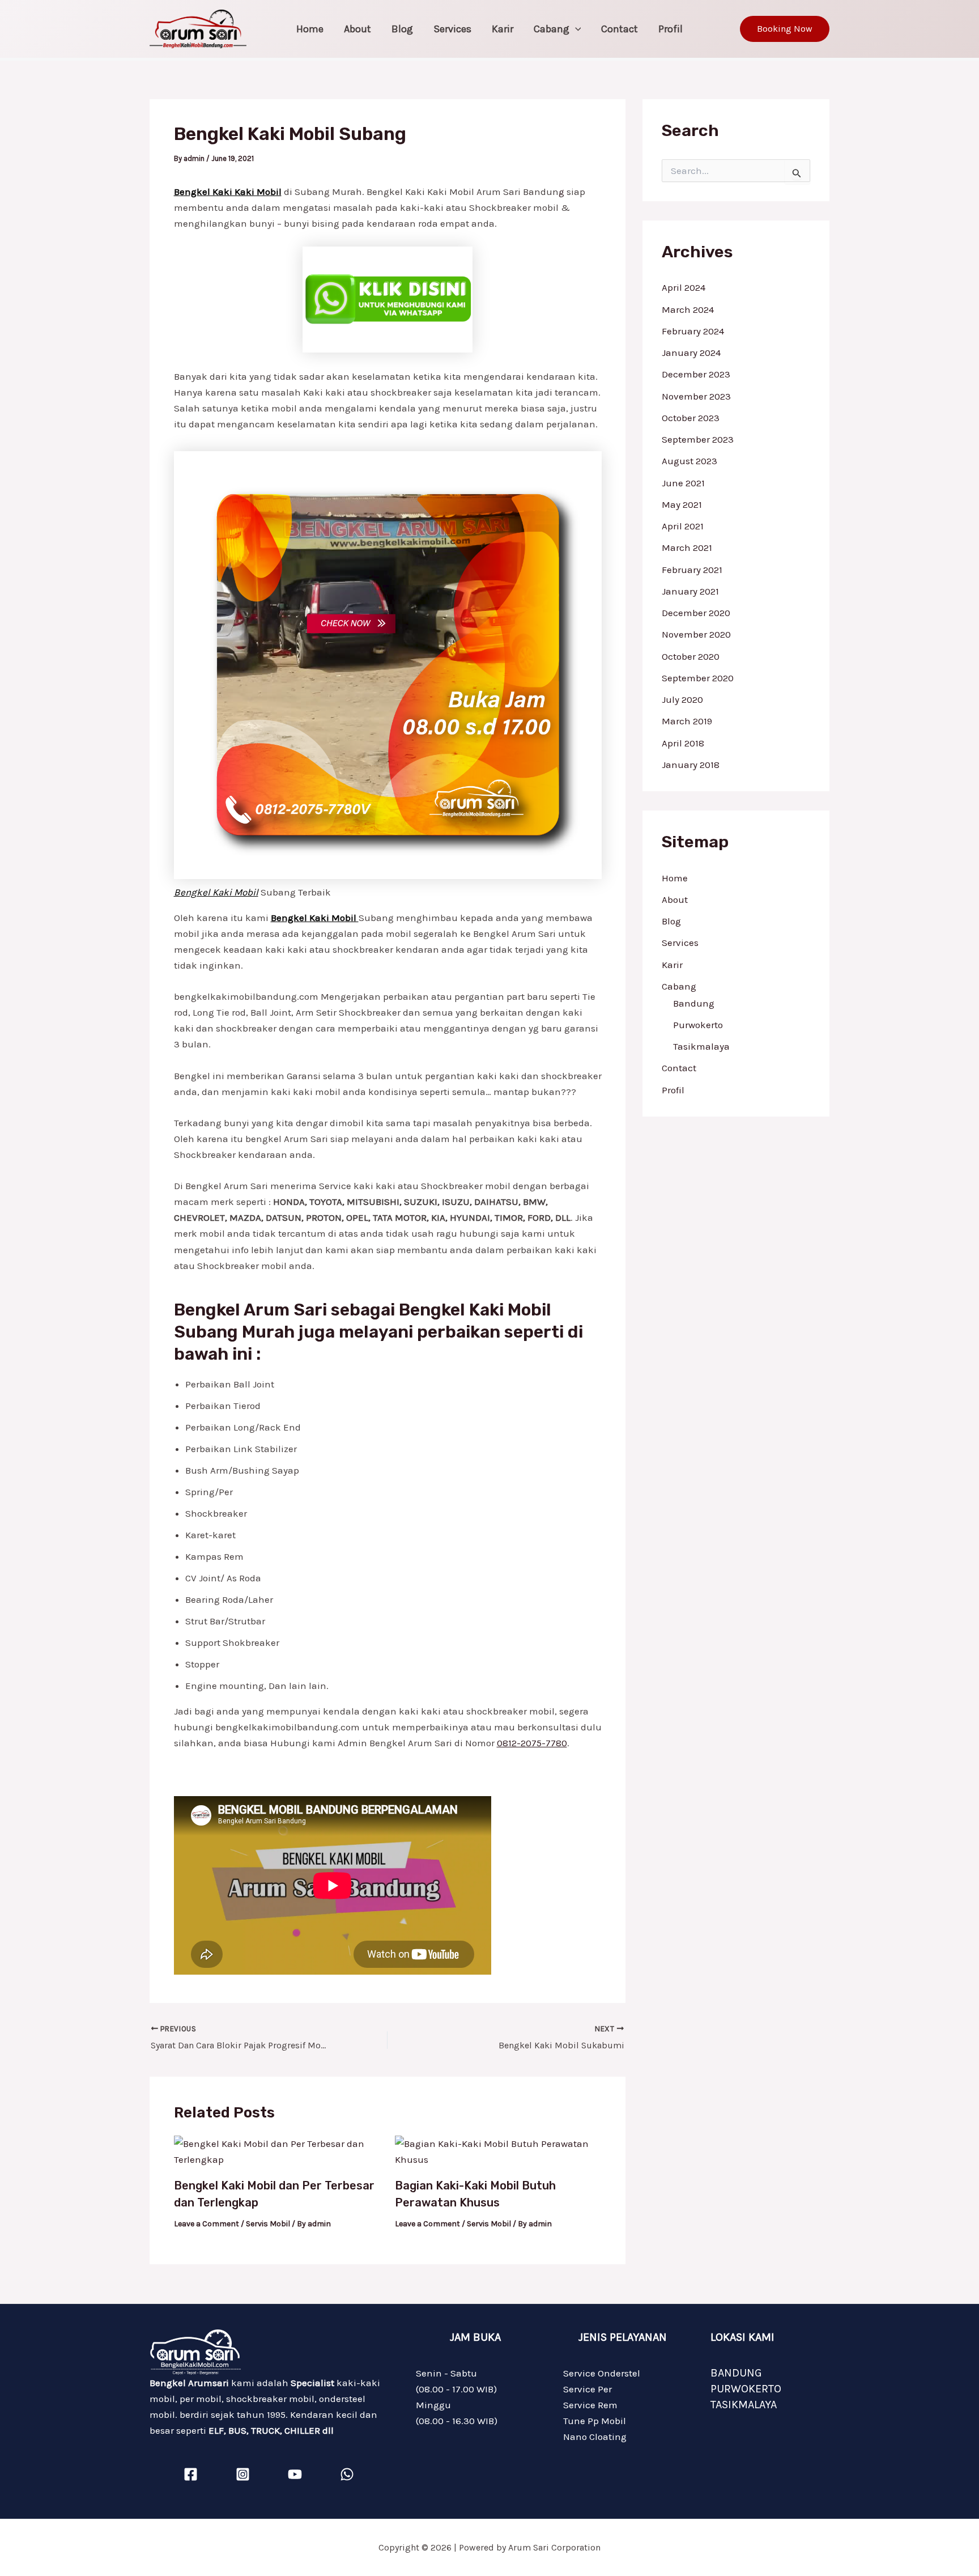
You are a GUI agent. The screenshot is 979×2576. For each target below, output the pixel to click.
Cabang (552, 29)
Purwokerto (698, 1025)
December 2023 (696, 374)
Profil (671, 29)
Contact (620, 29)
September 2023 (698, 439)
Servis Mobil (268, 2224)
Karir (503, 29)
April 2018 (683, 743)
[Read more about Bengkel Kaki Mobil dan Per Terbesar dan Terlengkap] (277, 2150)
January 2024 (691, 353)
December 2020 (696, 613)
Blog (402, 29)
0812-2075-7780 (532, 1743)
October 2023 (691, 418)
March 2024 (688, 309)
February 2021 (692, 570)
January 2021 (690, 591)
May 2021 (682, 504)
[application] (575, 29)
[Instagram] (243, 2474)
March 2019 (687, 721)
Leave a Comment (207, 2224)
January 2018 (691, 765)
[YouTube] (295, 2474)
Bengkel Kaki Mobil (216, 892)
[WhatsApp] (347, 2474)
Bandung (694, 1003)
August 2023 (689, 461)
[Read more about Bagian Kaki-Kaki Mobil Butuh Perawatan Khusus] (498, 2150)
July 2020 (682, 699)
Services (452, 29)
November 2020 (696, 634)
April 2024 (684, 287)
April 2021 (683, 526)
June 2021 (683, 483)
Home (310, 29)
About (357, 29)
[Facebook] (191, 2474)
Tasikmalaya (701, 1046)
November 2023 (696, 396)
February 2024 (693, 331)
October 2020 (691, 656)
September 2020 (698, 678)
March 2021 (687, 548)
